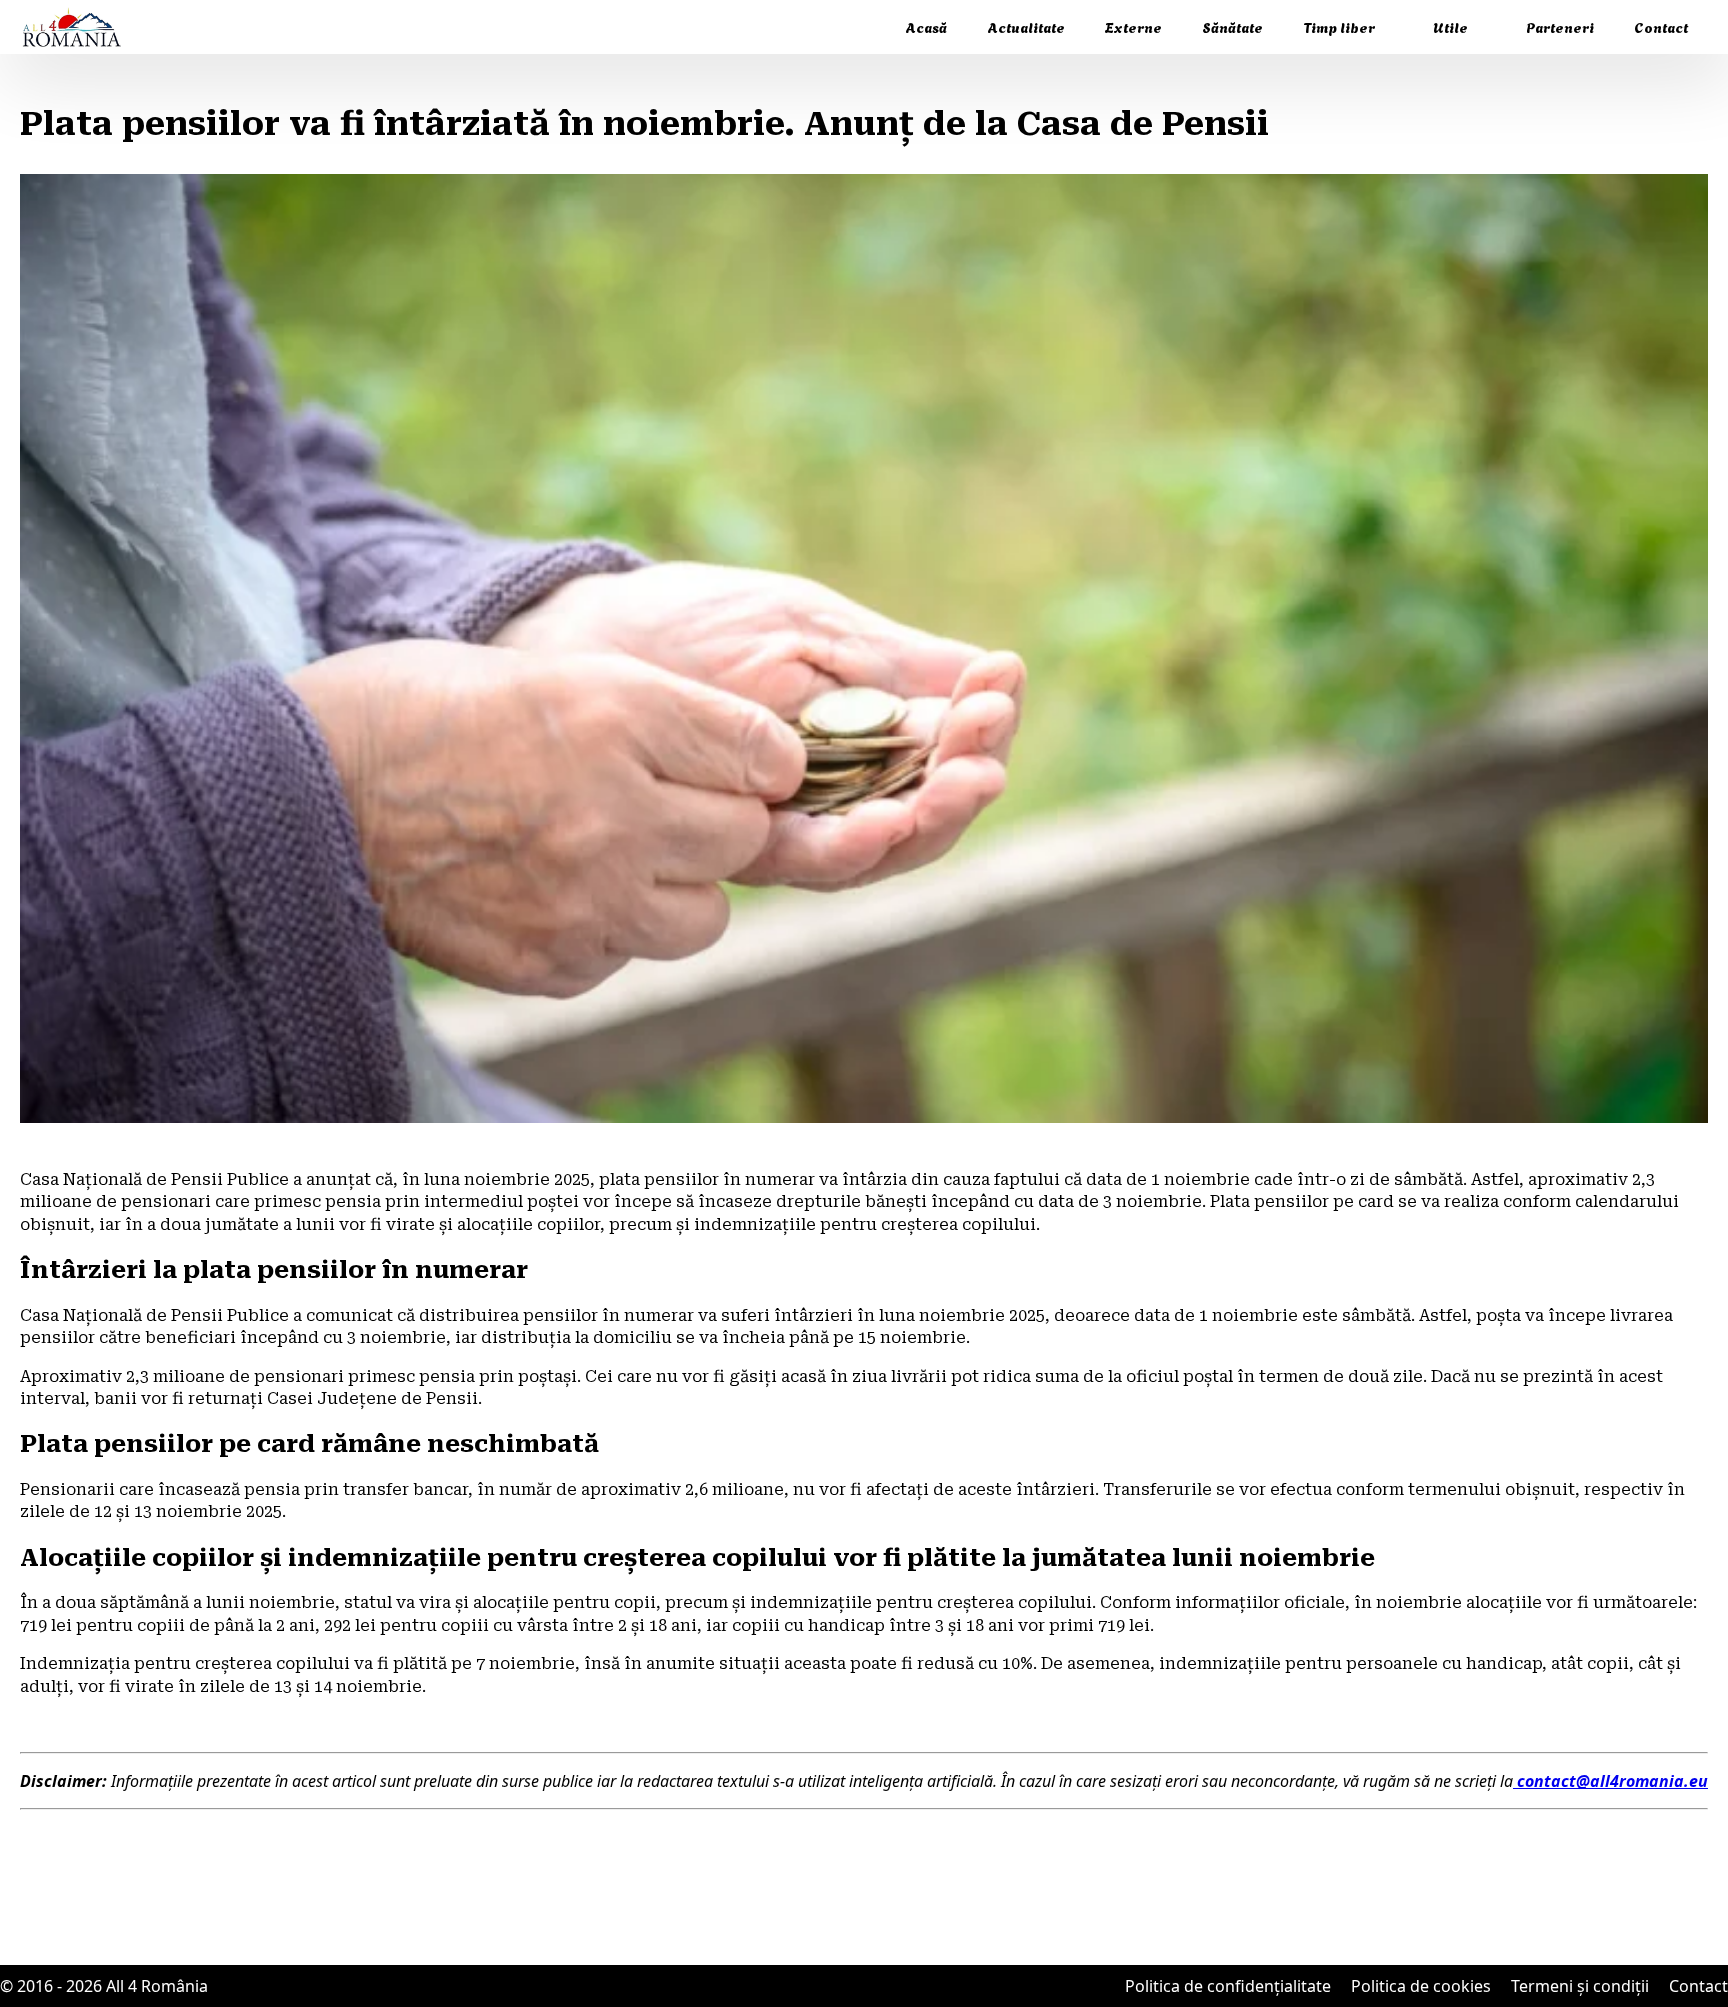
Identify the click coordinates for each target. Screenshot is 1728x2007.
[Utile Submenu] (1487, 27)
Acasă (926, 26)
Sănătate (1232, 26)
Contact (1661, 26)
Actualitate (1026, 26)
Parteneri (1560, 26)
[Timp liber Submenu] (1394, 27)
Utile (1450, 26)
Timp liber (1339, 26)
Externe (1133, 26)
